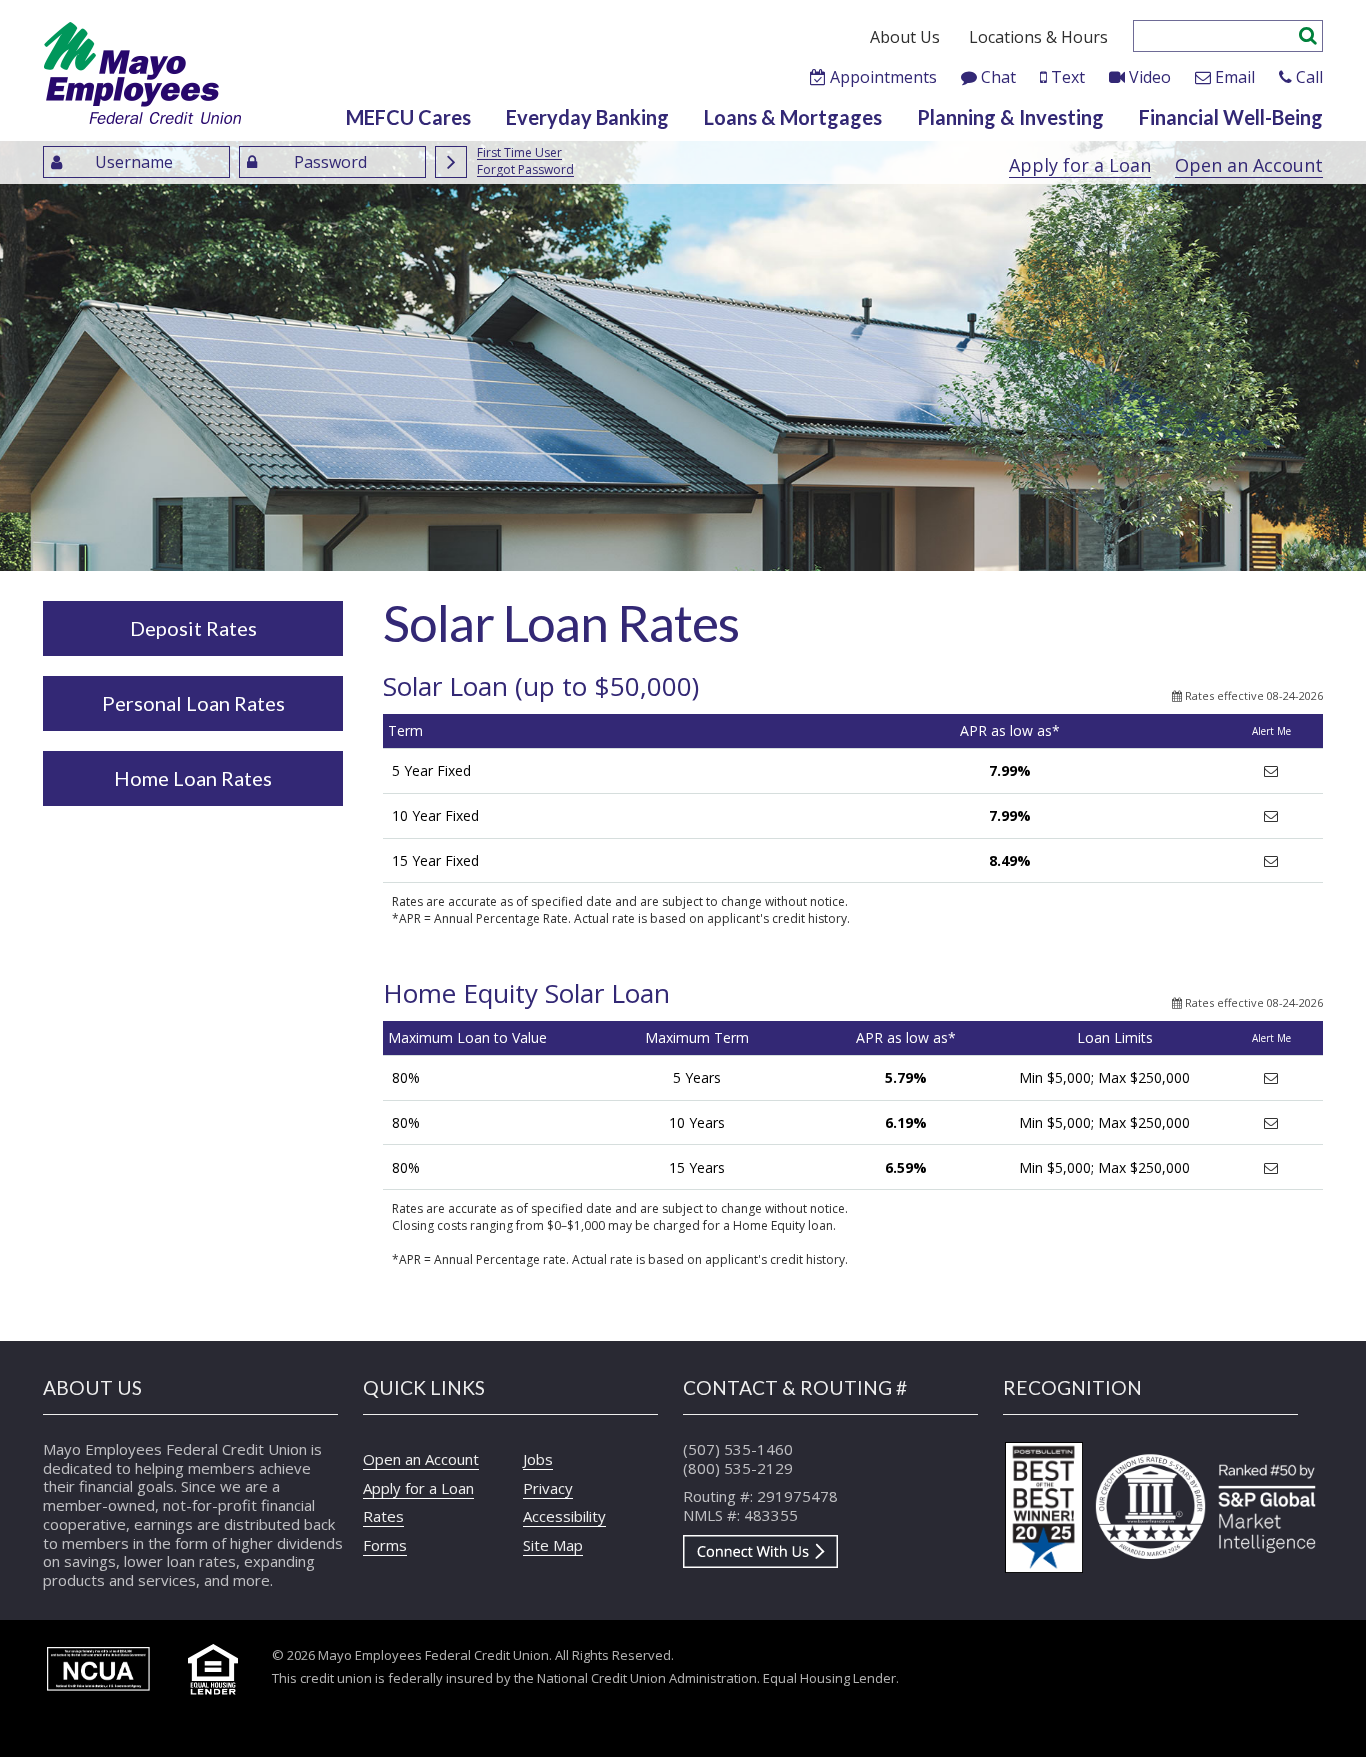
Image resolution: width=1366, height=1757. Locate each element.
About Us (905, 37)
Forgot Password (525, 170)
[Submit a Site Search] (1308, 33)
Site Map (553, 1545)
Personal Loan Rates (193, 703)
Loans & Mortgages (793, 117)
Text (1068, 77)
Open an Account (1249, 165)
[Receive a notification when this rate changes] (1271, 770)
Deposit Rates (193, 628)
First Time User (519, 153)
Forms (385, 1545)
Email (1235, 77)
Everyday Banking (587, 117)
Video (1150, 77)
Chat (998, 77)
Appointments (883, 77)
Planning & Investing (1010, 117)
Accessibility (564, 1516)
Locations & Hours (1038, 37)
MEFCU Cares (408, 117)
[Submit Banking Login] (451, 162)
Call (1309, 77)
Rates (383, 1516)
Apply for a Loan (1080, 165)
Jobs (538, 1459)
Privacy (548, 1488)
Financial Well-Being (1231, 117)
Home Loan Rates (193, 778)
